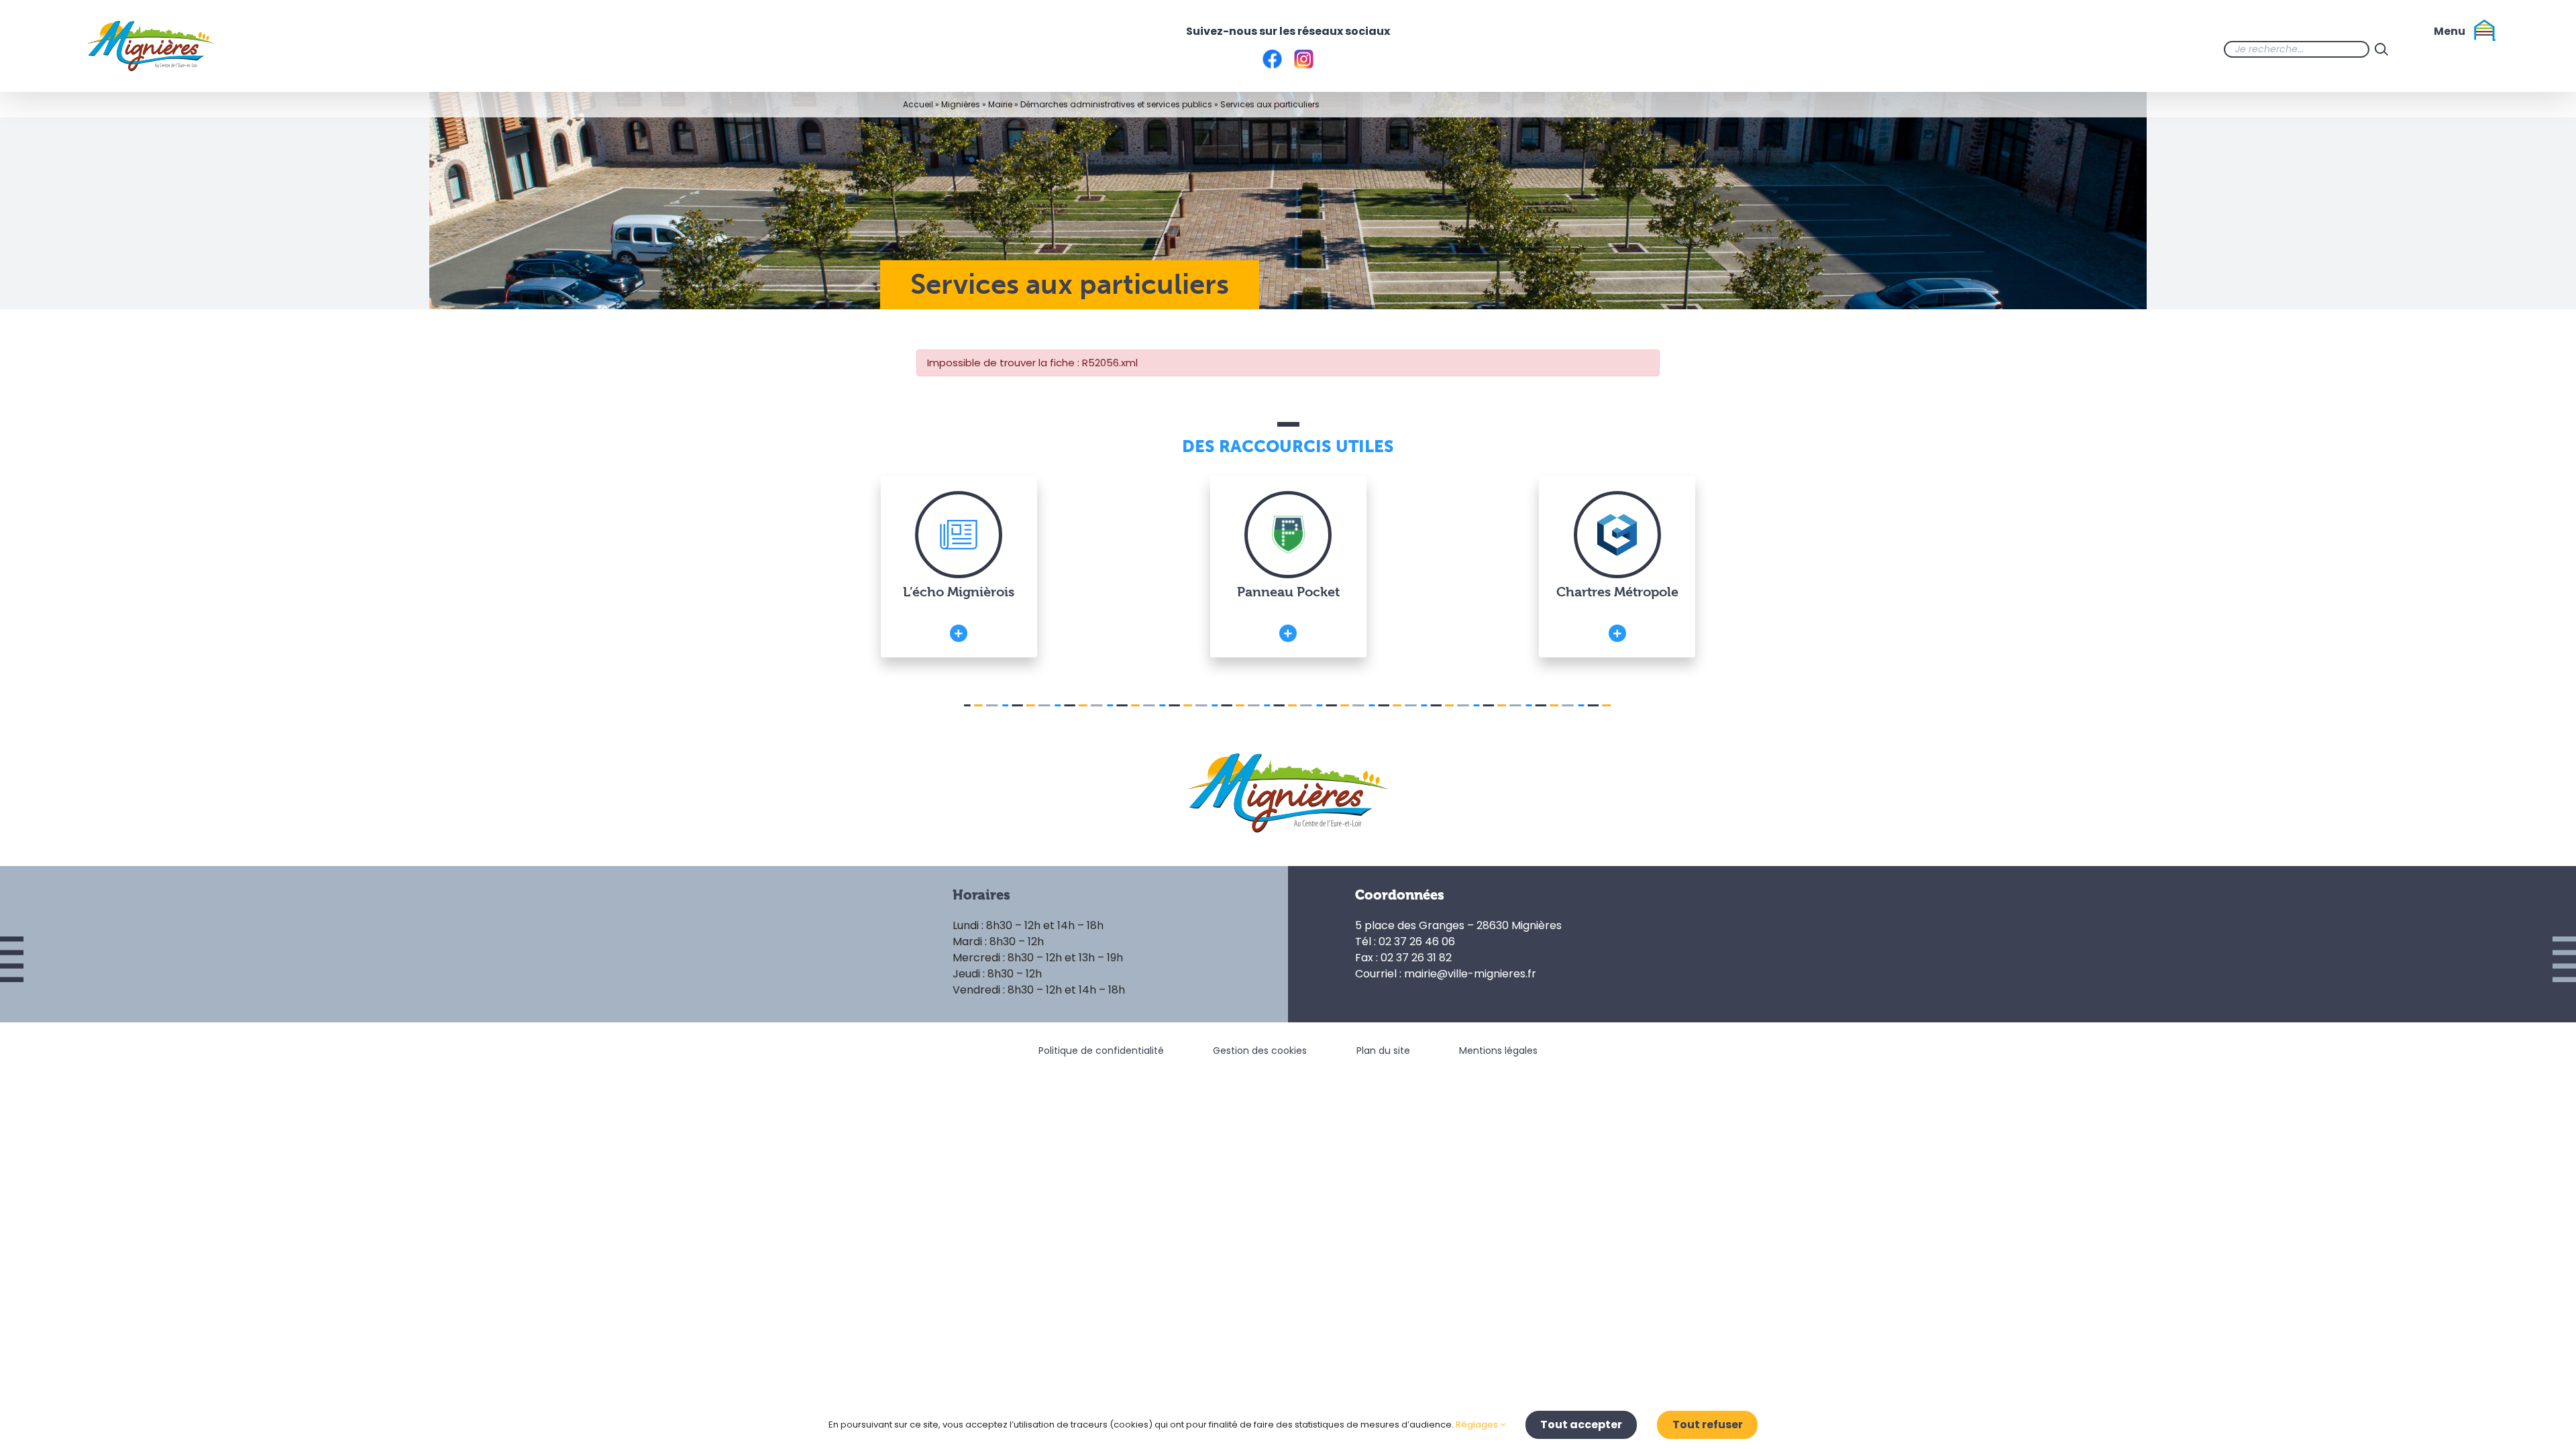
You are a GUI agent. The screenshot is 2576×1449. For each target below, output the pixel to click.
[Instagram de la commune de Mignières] (2447, 49)
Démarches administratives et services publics (1116, 104)
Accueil (918, 104)
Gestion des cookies (1260, 1051)
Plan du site (1383, 1051)
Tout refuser (1708, 1425)
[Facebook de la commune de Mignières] (2420, 49)
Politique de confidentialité (1101, 1051)
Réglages (1478, 1425)
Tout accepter (1581, 1425)
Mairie (1000, 104)
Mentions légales (1498, 1051)
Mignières (961, 104)
